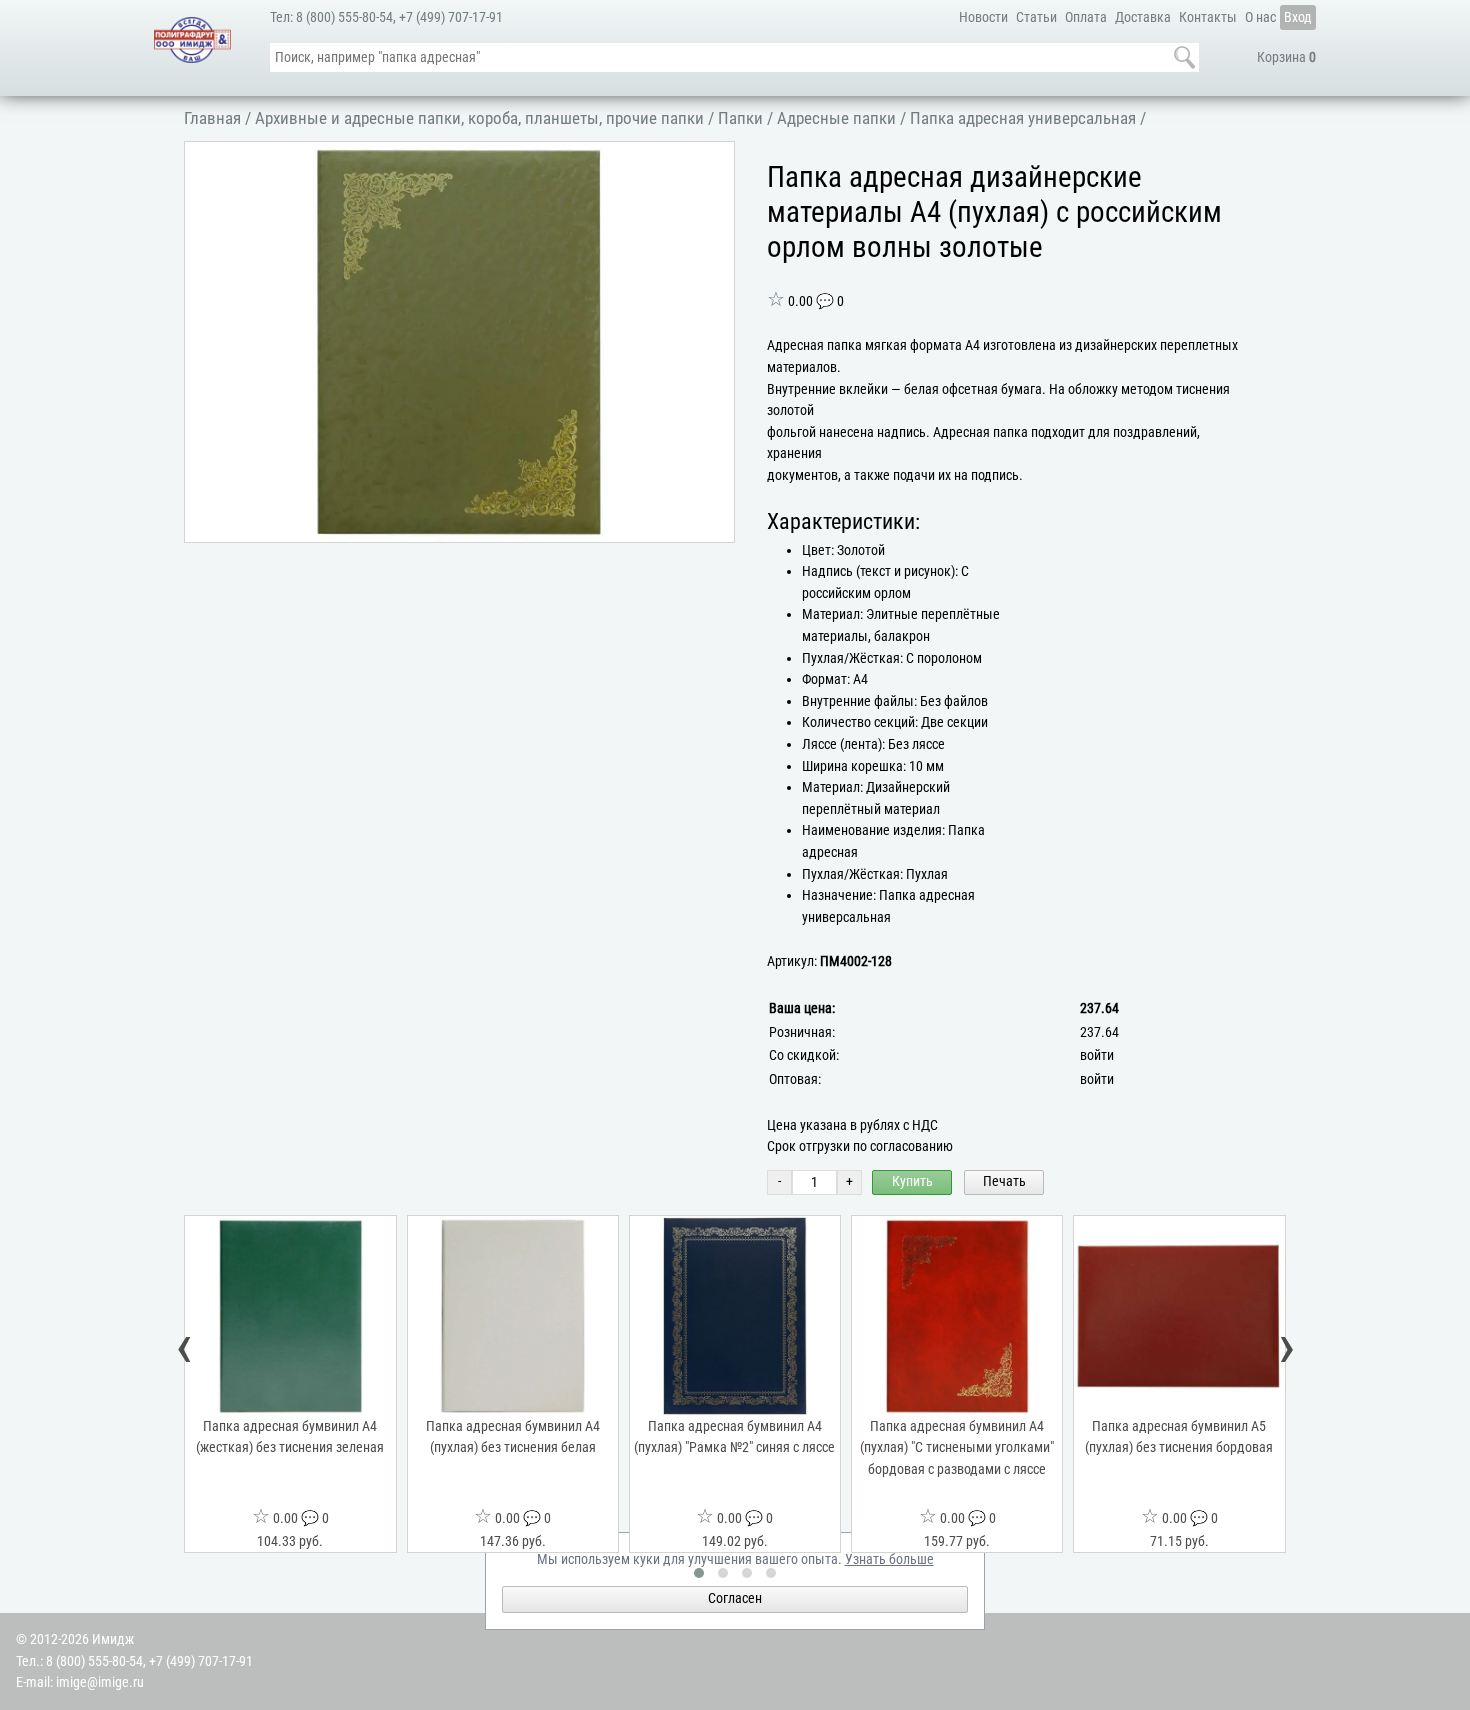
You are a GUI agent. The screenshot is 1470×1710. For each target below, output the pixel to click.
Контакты (1208, 17)
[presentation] (185, 1348)
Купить (912, 1181)
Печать (1004, 1181)
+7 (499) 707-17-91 (451, 17)
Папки (740, 118)
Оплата (1086, 17)
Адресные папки (836, 118)
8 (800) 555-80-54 (344, 17)
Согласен (735, 1598)
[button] (716, 160)
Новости (983, 17)
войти (1097, 1055)
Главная (212, 118)
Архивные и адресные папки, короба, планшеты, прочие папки (479, 118)
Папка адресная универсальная (1023, 118)
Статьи (1036, 17)
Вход (1298, 17)
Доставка (1143, 17)
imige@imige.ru (100, 1682)
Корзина (1286, 57)
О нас (1260, 17)
